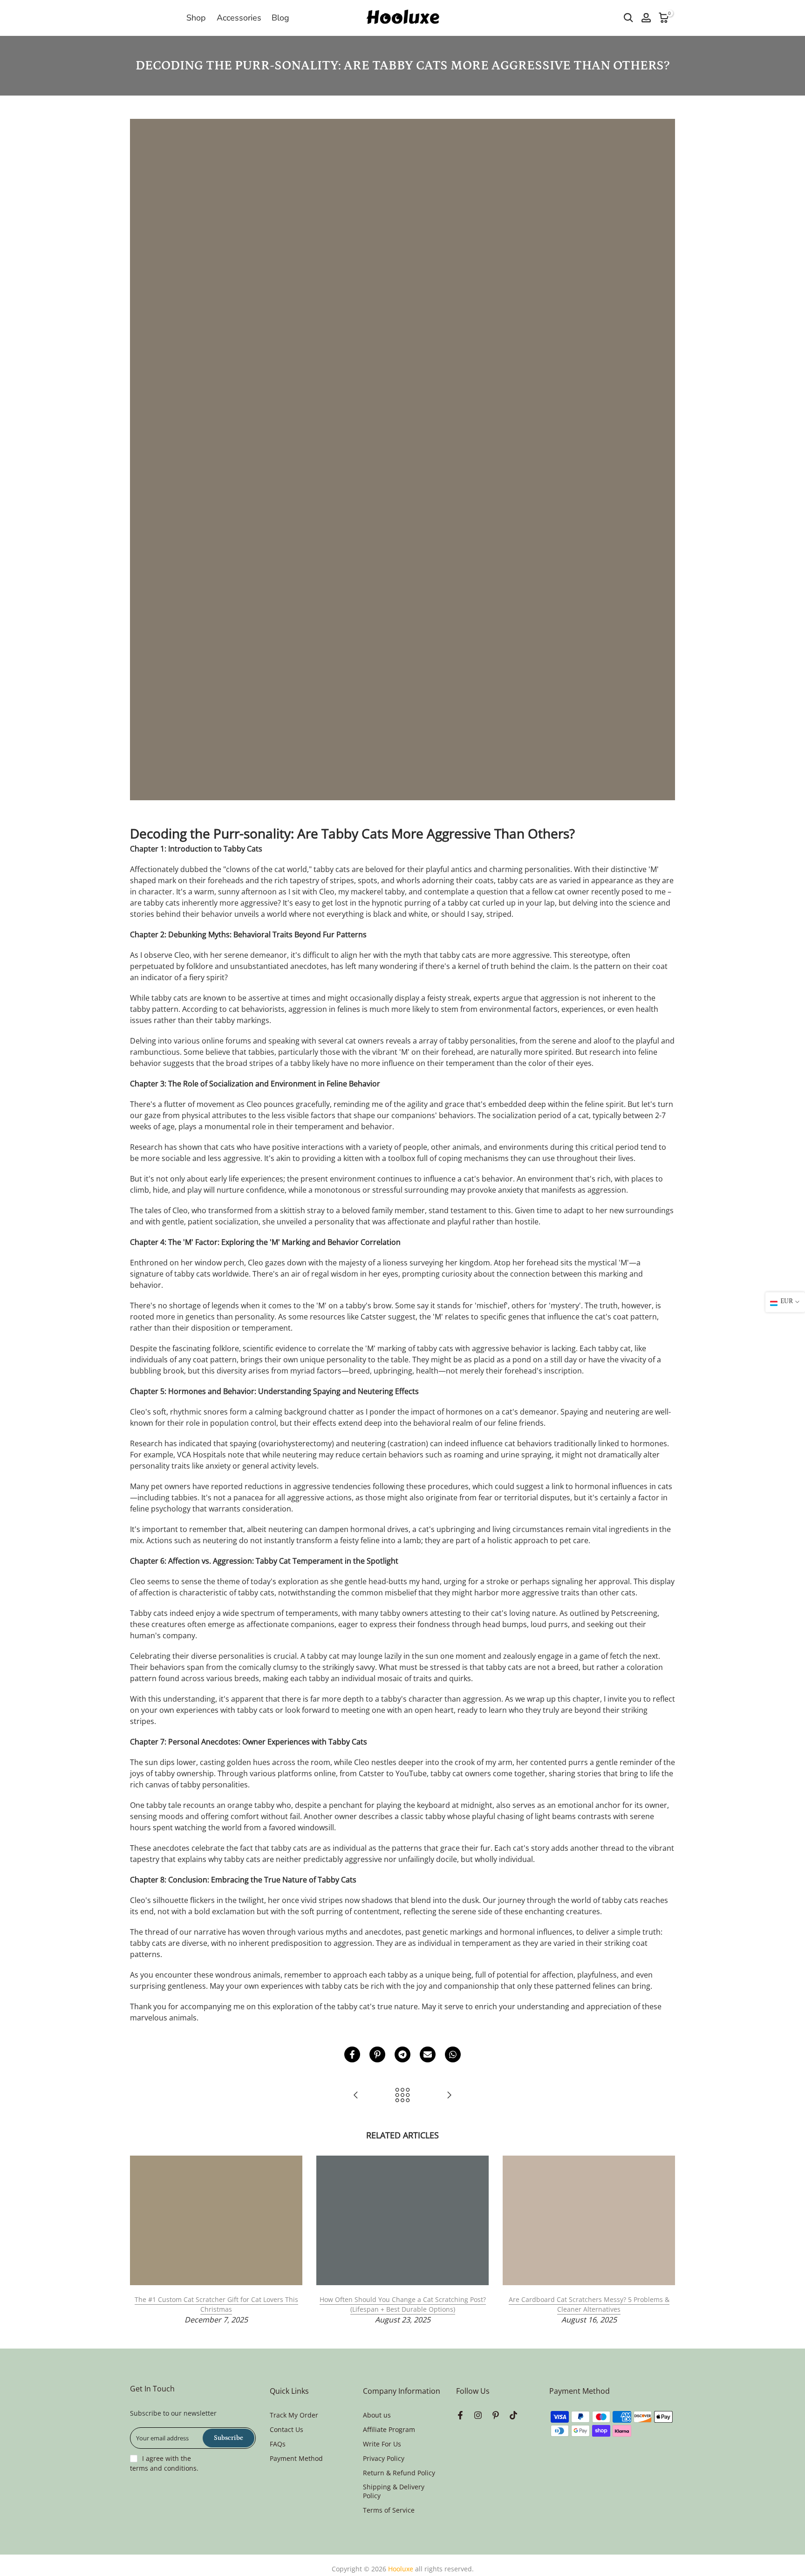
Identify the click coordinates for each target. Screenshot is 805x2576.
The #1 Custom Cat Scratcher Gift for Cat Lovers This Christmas (216, 2304)
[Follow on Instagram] (478, 2416)
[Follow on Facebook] (460, 2416)
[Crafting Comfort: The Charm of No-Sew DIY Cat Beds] (449, 2096)
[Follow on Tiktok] (513, 2416)
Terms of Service (389, 2510)
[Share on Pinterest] (377, 2054)
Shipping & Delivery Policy (394, 2491)
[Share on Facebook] (352, 2054)
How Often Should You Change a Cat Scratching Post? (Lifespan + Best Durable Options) (403, 2304)
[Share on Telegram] (402, 2054)
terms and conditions (163, 2468)
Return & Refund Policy (399, 2473)
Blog (280, 18)
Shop (196, 18)
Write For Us (382, 2444)
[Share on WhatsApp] (453, 2054)
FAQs (278, 2444)
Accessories (239, 18)
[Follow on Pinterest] (496, 2416)
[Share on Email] (428, 2054)
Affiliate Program (389, 2429)
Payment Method (296, 2458)
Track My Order (294, 2415)
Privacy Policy (384, 2458)
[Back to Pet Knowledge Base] (402, 2096)
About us (377, 2415)
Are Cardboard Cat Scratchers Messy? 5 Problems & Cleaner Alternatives (589, 2304)
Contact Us (287, 2429)
